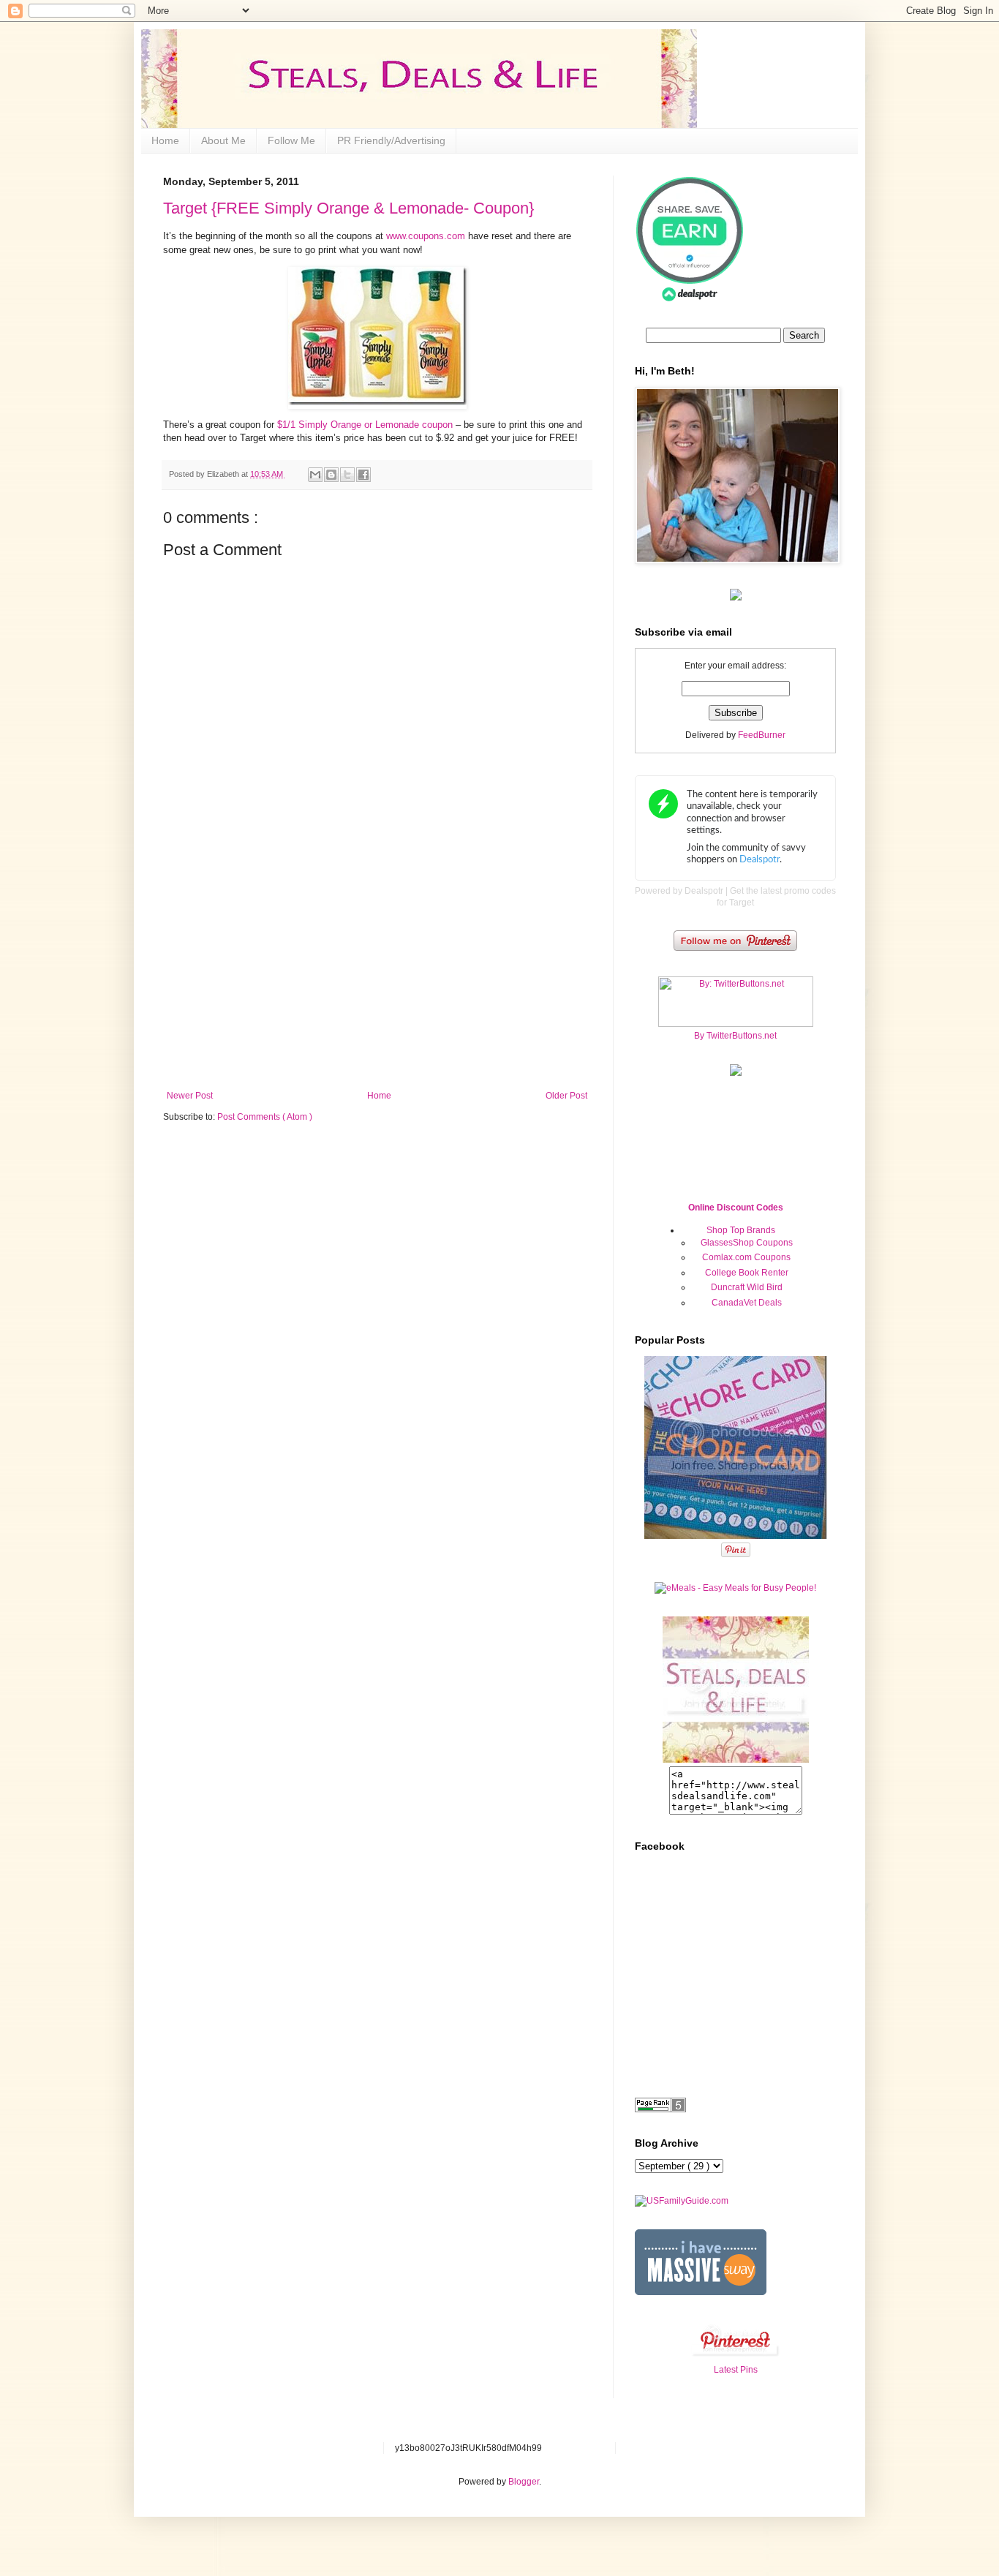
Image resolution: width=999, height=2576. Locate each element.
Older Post (566, 1096)
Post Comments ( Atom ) (265, 1117)
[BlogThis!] (331, 475)
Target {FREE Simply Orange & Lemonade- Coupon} (348, 208)
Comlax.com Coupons (746, 1257)
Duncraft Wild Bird (747, 1287)
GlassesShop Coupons (747, 1243)
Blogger (524, 2482)
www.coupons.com (426, 236)
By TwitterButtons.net (735, 1036)
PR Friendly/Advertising (391, 140)
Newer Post (190, 1096)
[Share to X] (347, 475)
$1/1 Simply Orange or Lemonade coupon (365, 425)
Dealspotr (704, 891)
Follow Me (291, 140)
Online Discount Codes (736, 1208)
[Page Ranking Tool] (660, 2109)
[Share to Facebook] (363, 475)
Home (165, 140)
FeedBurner (762, 735)
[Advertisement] (377, 981)
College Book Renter (747, 1273)
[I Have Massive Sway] (701, 2292)
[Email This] (315, 475)
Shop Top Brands (741, 1230)
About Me (223, 140)
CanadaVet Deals (747, 1303)
